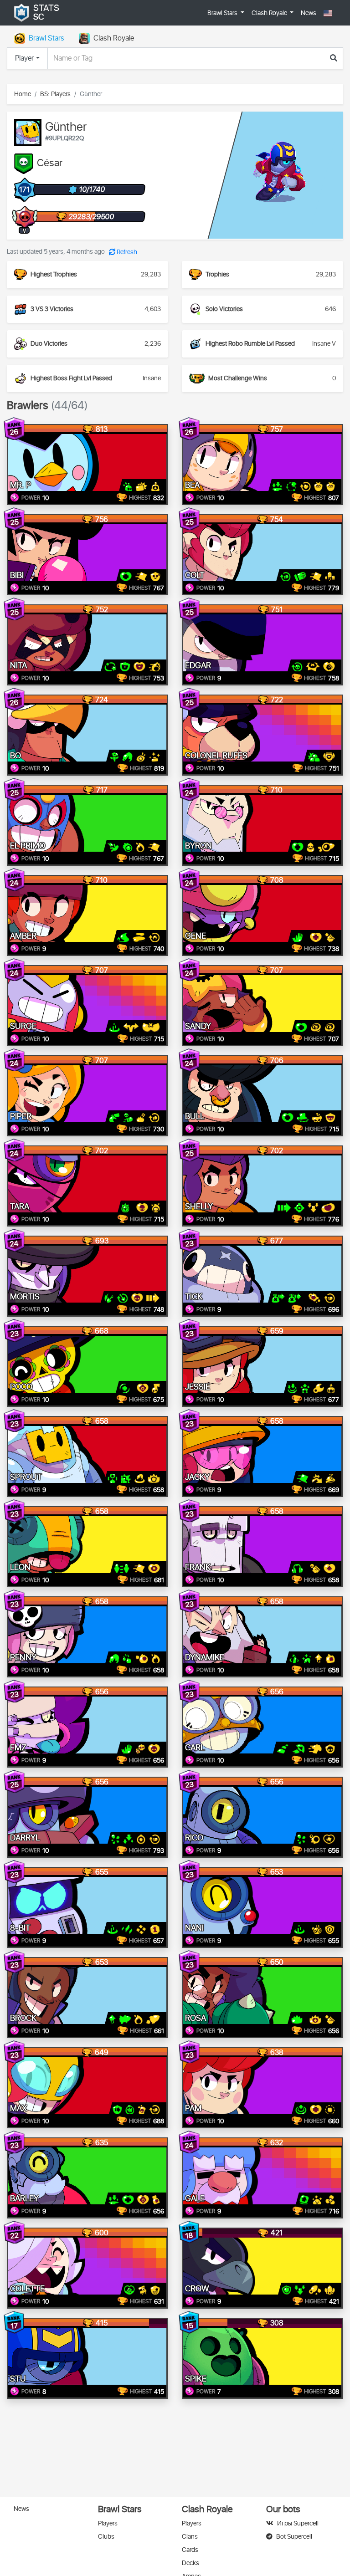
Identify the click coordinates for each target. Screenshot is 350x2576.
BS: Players (55, 94)
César (50, 164)
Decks (190, 2563)
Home (23, 94)
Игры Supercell (298, 2523)
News (309, 13)
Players (108, 2523)
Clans (190, 2537)
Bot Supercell (294, 2537)
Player (24, 58)
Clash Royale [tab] (114, 38)
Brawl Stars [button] (223, 13)
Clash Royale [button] (270, 13)
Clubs (106, 2537)
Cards (190, 2550)
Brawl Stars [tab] (46, 38)
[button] (328, 13)
